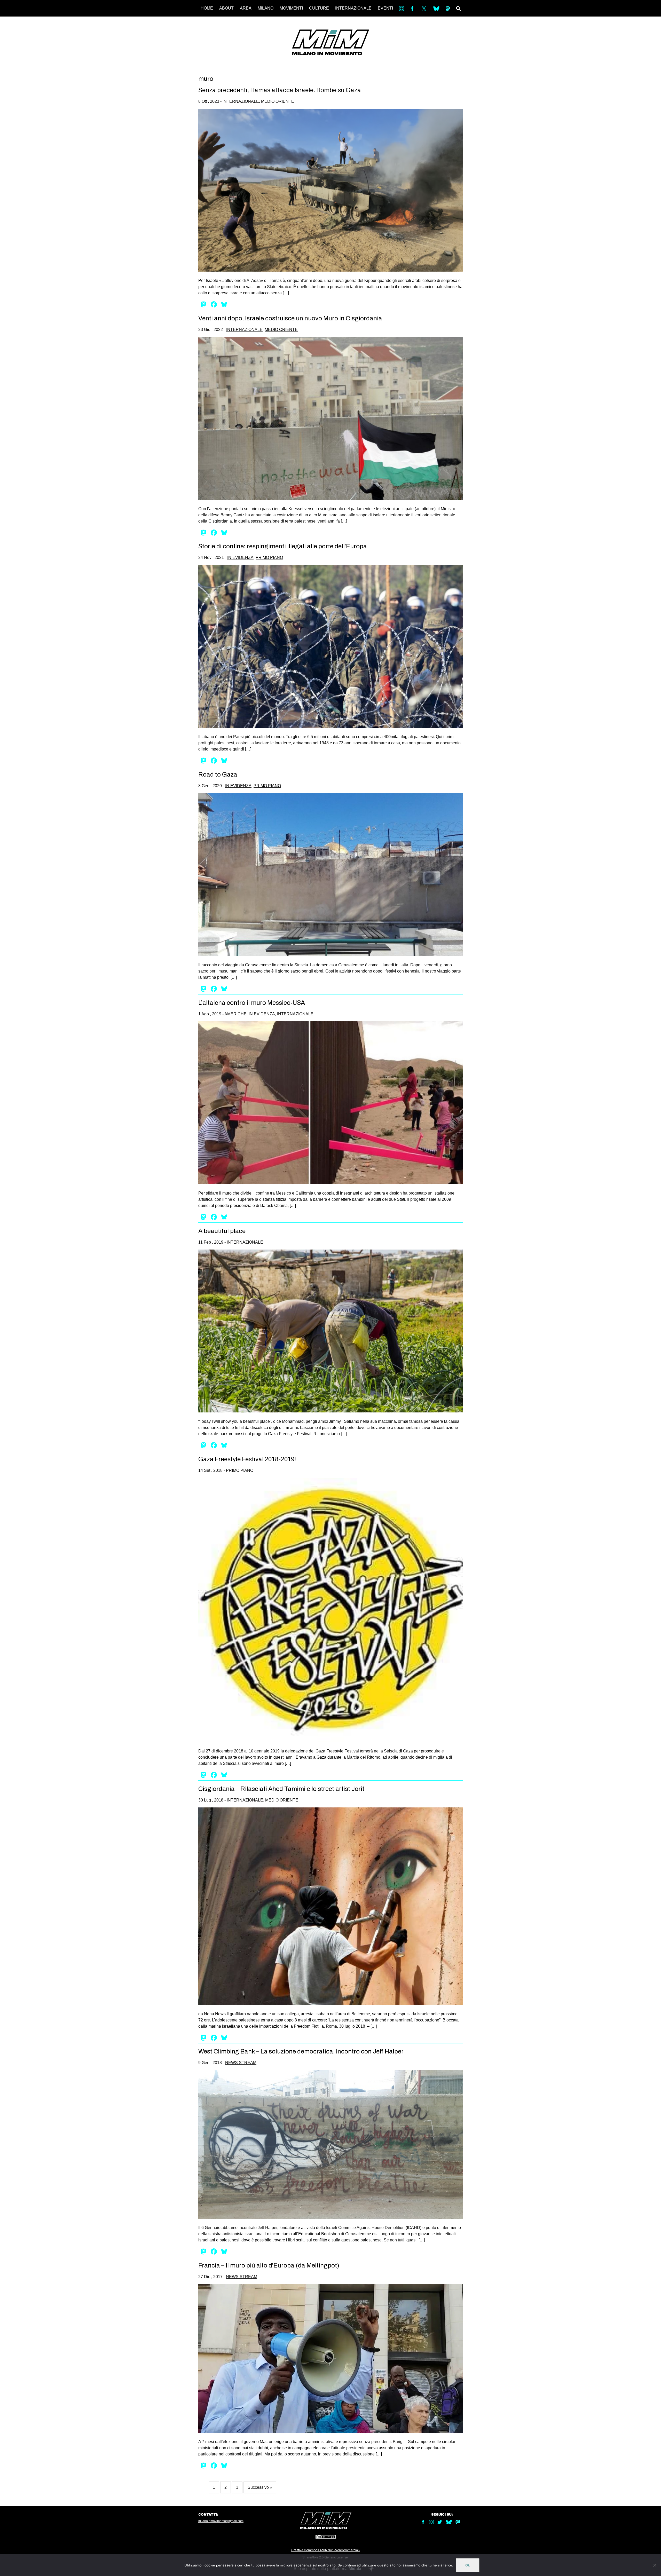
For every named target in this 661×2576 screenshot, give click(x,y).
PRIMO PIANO (269, 558)
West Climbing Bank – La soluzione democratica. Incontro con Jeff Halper (301, 2051)
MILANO (266, 8)
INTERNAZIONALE (353, 8)
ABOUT (226, 8)
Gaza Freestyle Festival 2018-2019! (247, 1459)
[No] (655, 2565)
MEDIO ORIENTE (278, 101)
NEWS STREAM (241, 2063)
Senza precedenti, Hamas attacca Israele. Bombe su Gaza (280, 90)
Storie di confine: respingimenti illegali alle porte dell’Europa (283, 546)
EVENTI (385, 8)
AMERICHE (235, 1014)
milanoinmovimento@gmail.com (221, 2521)
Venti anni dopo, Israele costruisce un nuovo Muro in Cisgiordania (290, 318)
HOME (207, 8)
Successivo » (260, 2487)
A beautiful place (222, 1231)
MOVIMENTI (291, 8)
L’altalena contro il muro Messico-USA (252, 1003)
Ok (468, 2565)
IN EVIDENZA (240, 558)
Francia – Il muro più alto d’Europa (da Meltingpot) (269, 2265)
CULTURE (319, 8)
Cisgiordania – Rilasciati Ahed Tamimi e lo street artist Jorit (281, 1789)
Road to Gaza (218, 775)
